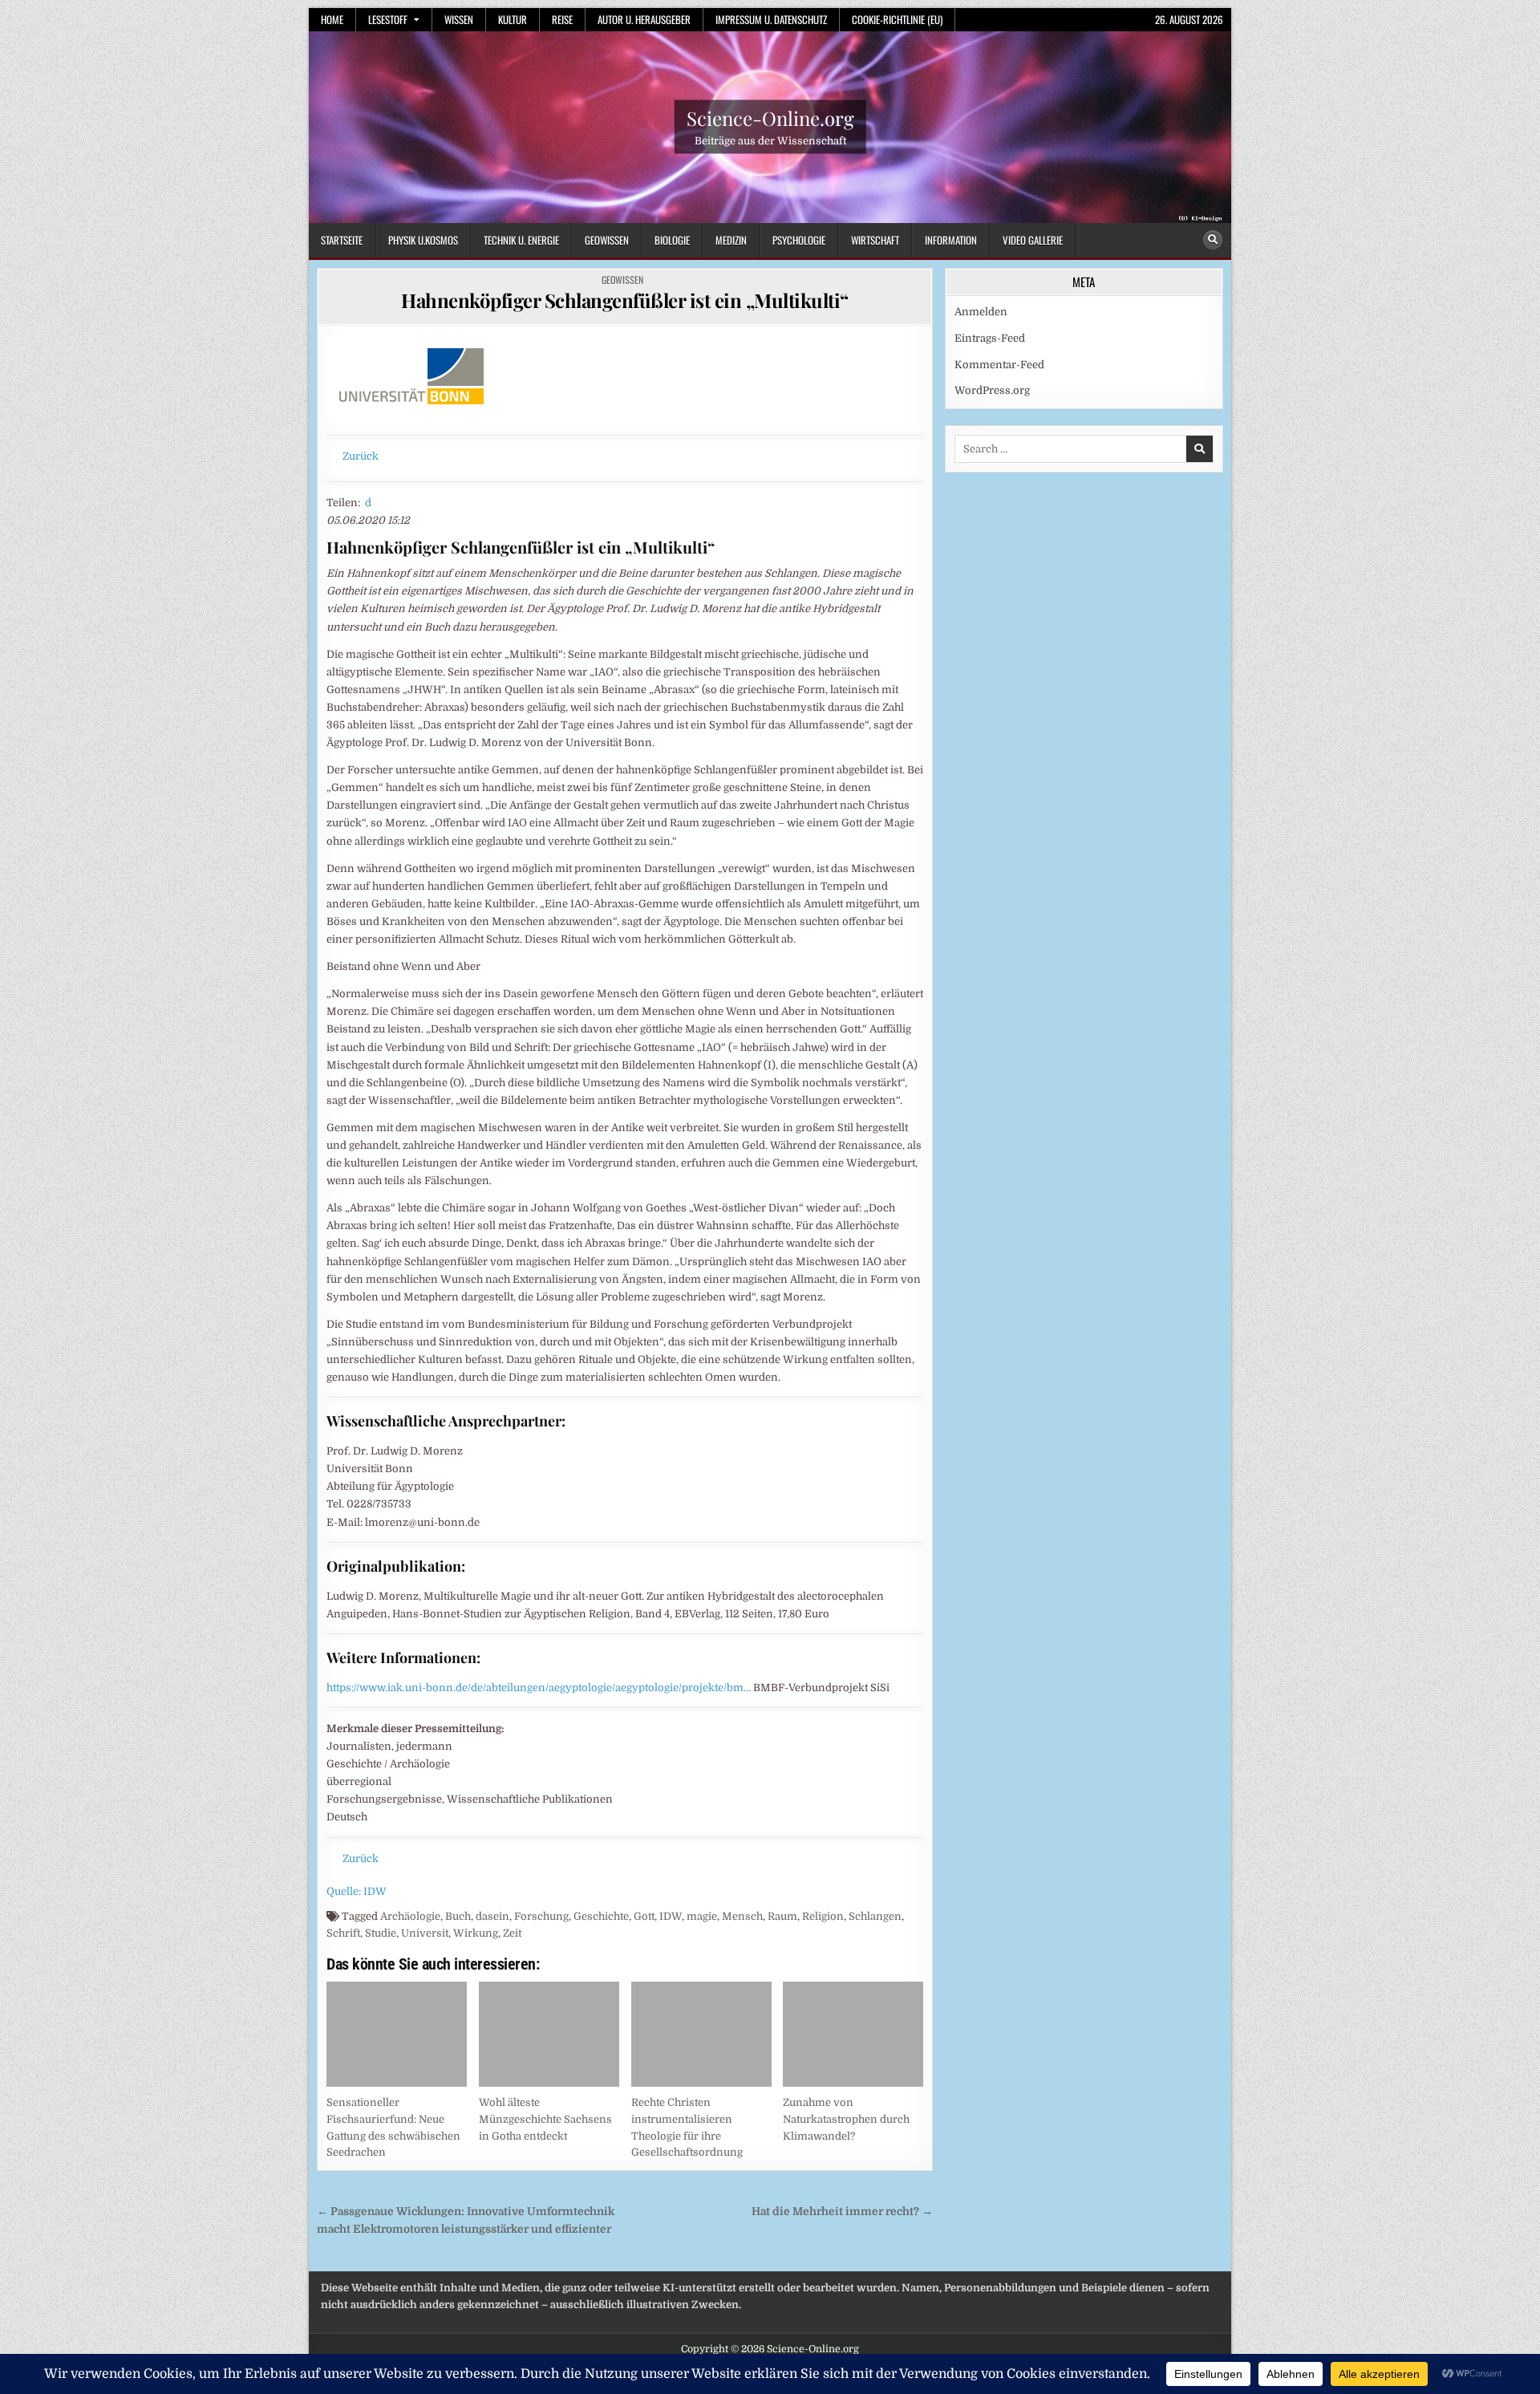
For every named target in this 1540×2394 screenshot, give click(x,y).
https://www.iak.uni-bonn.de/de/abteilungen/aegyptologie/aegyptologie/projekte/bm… (539, 1688)
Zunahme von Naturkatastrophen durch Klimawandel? (846, 2119)
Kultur (513, 19)
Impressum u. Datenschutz (771, 19)
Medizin (731, 240)
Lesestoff (388, 19)
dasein (492, 1916)
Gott (644, 1916)
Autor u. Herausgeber (644, 19)
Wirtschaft (875, 240)
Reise (562, 19)
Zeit (512, 1933)
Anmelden (981, 312)
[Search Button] (1213, 240)
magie (702, 1916)
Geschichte (601, 1916)
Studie (381, 1933)
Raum (782, 1916)
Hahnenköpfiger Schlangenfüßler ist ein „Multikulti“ (625, 300)
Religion (823, 1916)
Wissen (459, 19)
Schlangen (875, 1916)
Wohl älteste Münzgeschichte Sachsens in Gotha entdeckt (545, 2119)
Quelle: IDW (357, 1891)
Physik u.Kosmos (423, 240)
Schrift (343, 1933)
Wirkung (476, 1933)
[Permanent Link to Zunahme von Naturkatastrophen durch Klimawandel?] (853, 2034)
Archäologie (410, 1916)
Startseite (342, 240)
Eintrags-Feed (990, 338)
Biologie (672, 240)
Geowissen (607, 240)
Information (951, 240)
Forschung (541, 1916)
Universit (425, 1933)
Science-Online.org (770, 118)
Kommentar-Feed (999, 365)
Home (332, 19)
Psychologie (799, 240)
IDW (671, 1916)
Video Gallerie (1033, 240)
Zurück (361, 456)
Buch (458, 1916)
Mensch (742, 1916)
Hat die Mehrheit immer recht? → (842, 2211)
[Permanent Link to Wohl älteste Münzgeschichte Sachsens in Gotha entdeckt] (549, 2034)
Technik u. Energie (521, 240)
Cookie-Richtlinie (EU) (897, 19)
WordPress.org (992, 390)
